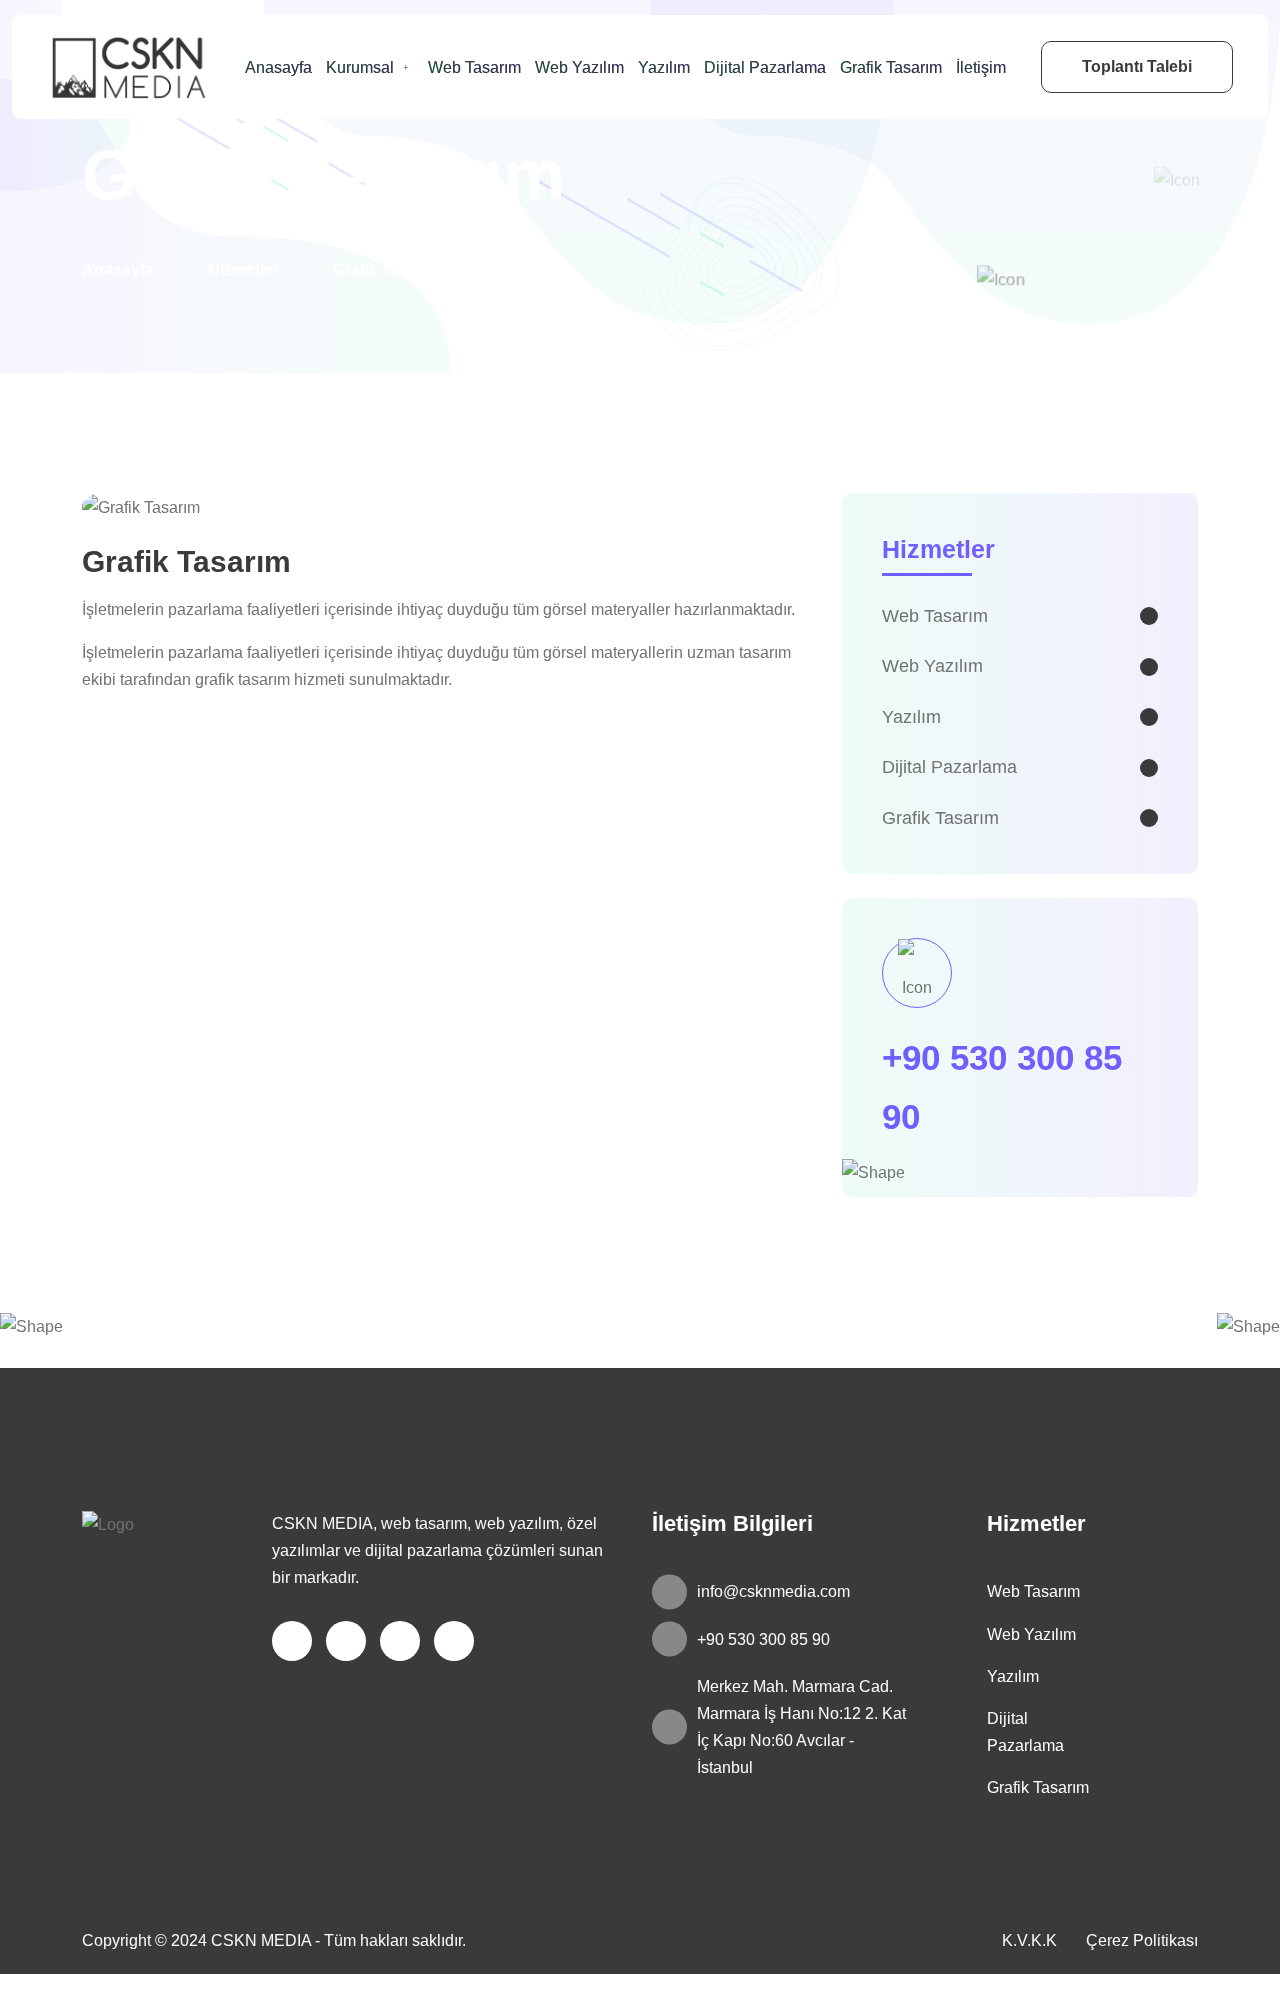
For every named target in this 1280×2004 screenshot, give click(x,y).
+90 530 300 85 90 (763, 1639)
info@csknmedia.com (773, 1591)
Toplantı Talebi (1137, 66)
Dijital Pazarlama (765, 67)
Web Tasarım (474, 67)
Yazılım (664, 67)
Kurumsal (360, 67)
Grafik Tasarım (891, 67)
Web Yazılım (579, 67)
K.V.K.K (1029, 1940)
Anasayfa (278, 67)
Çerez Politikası (1142, 1940)
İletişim (981, 67)
